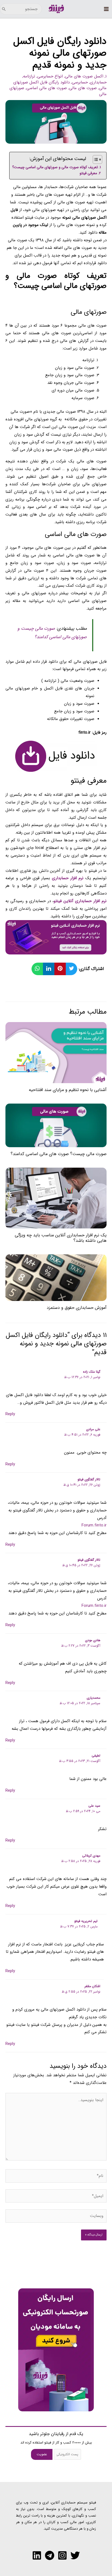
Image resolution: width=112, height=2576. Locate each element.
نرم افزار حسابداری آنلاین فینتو (80, 901)
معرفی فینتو (88, 173)
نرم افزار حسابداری (68, 878)
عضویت (42, 2454)
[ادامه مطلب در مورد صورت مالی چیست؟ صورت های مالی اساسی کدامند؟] (56, 1125)
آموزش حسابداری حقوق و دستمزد (77, 1308)
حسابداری (98, 82)
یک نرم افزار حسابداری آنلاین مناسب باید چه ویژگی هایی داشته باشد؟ (61, 1238)
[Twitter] (75, 2555)
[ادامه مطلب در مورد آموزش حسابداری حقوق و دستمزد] (56, 1278)
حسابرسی (80, 82)
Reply (10, 1414)
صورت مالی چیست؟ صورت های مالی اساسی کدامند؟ (59, 1154)
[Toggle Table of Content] (95, 159)
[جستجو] (4, 9)
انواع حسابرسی (50, 76)
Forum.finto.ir (94, 1525)
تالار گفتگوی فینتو (89, 1479)
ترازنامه (29, 76)
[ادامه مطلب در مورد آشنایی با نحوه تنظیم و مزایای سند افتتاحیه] (56, 1052)
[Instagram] (62, 2555)
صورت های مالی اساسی (47, 88)
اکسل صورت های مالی (84, 76)
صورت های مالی (83, 88)
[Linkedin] (37, 2555)
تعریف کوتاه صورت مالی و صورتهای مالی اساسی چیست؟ (55, 167)
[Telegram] (50, 2555)
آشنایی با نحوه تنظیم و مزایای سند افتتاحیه (68, 1090)
